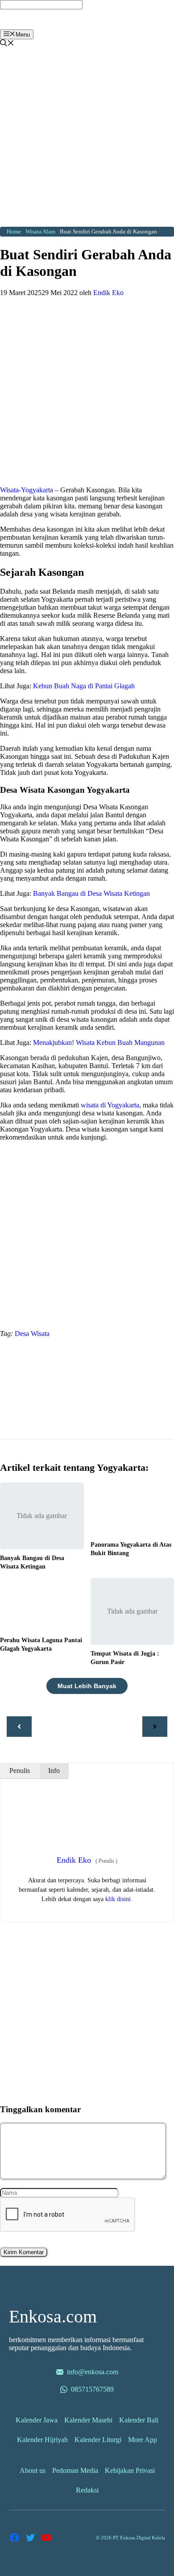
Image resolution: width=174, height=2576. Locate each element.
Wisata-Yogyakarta (27, 490)
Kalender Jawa (37, 2420)
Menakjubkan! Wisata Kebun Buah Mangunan (99, 1042)
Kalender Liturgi (98, 2440)
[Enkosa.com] (43, 27)
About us (33, 2470)
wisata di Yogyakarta (110, 1105)
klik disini (118, 1899)
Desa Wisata (32, 1334)
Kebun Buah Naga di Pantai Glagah (84, 686)
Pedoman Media (75, 2470)
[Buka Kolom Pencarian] (7, 44)
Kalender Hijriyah (42, 2440)
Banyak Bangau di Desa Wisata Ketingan (91, 893)
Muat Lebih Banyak (87, 1686)
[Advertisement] (87, 140)
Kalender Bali (139, 2420)
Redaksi (87, 2490)
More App (143, 2440)
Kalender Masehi (88, 2420)
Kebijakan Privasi (130, 2470)
